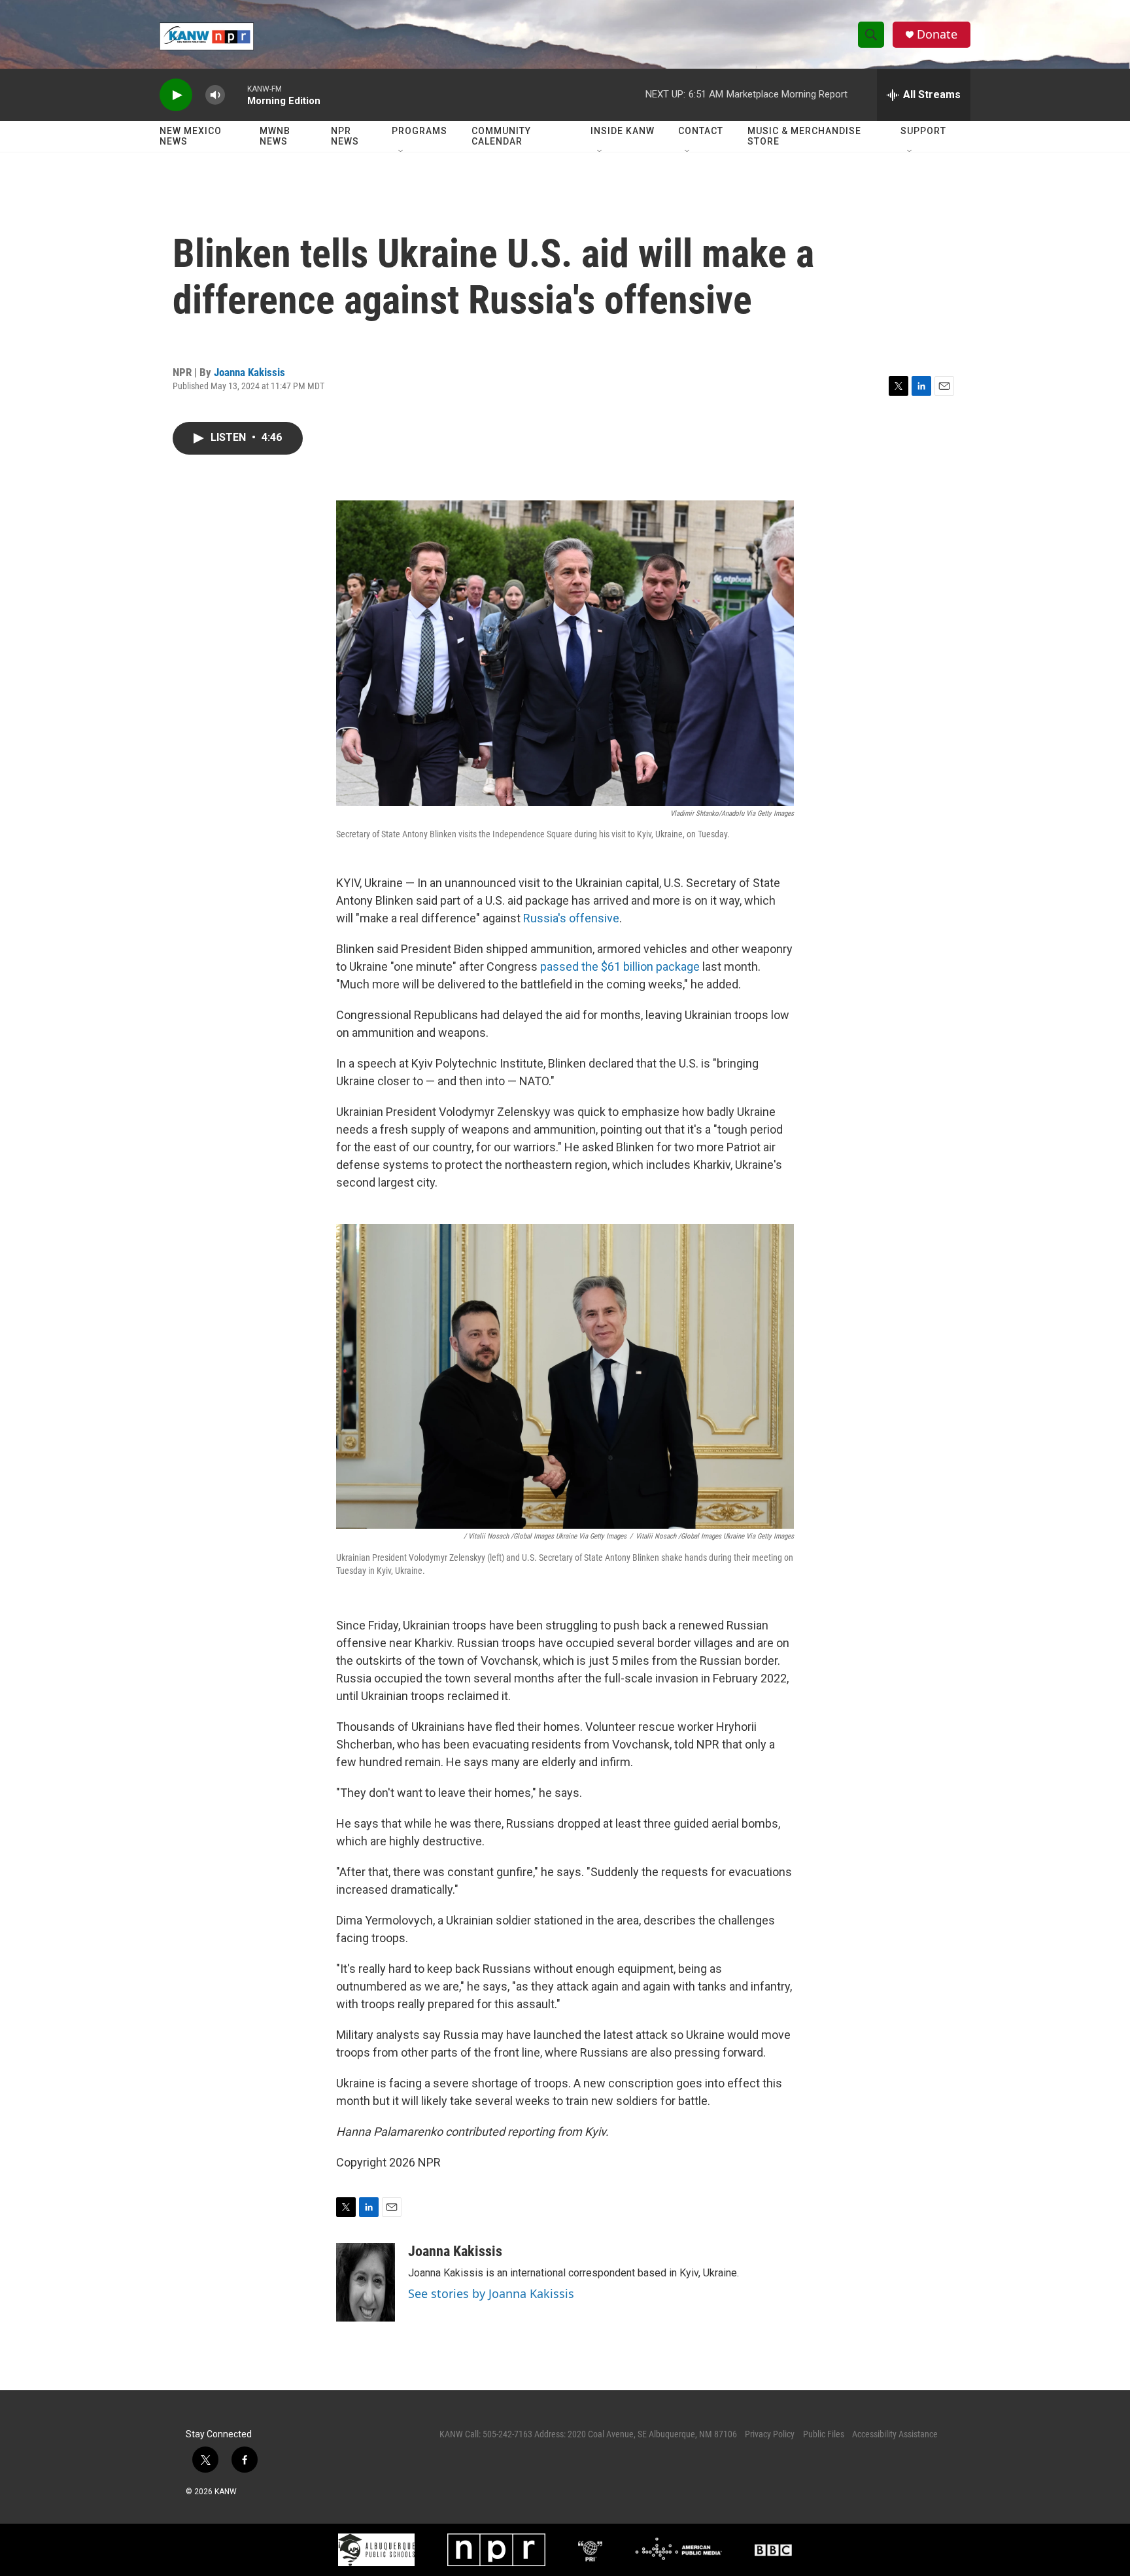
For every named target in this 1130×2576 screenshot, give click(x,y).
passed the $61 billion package (620, 966)
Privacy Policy (770, 2434)
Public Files (824, 2434)
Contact (701, 131)
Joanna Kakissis (249, 372)
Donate (937, 34)
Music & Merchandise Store (804, 136)
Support (923, 131)
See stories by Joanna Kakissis (491, 2293)
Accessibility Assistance (895, 2434)
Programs (419, 131)
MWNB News (275, 136)
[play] (176, 95)
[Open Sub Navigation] (402, 152)
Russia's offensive (571, 918)
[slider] (236, 95)
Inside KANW (623, 131)
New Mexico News (191, 136)
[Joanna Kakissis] (366, 2282)
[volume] (215, 95)
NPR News (345, 136)
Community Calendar (501, 136)
